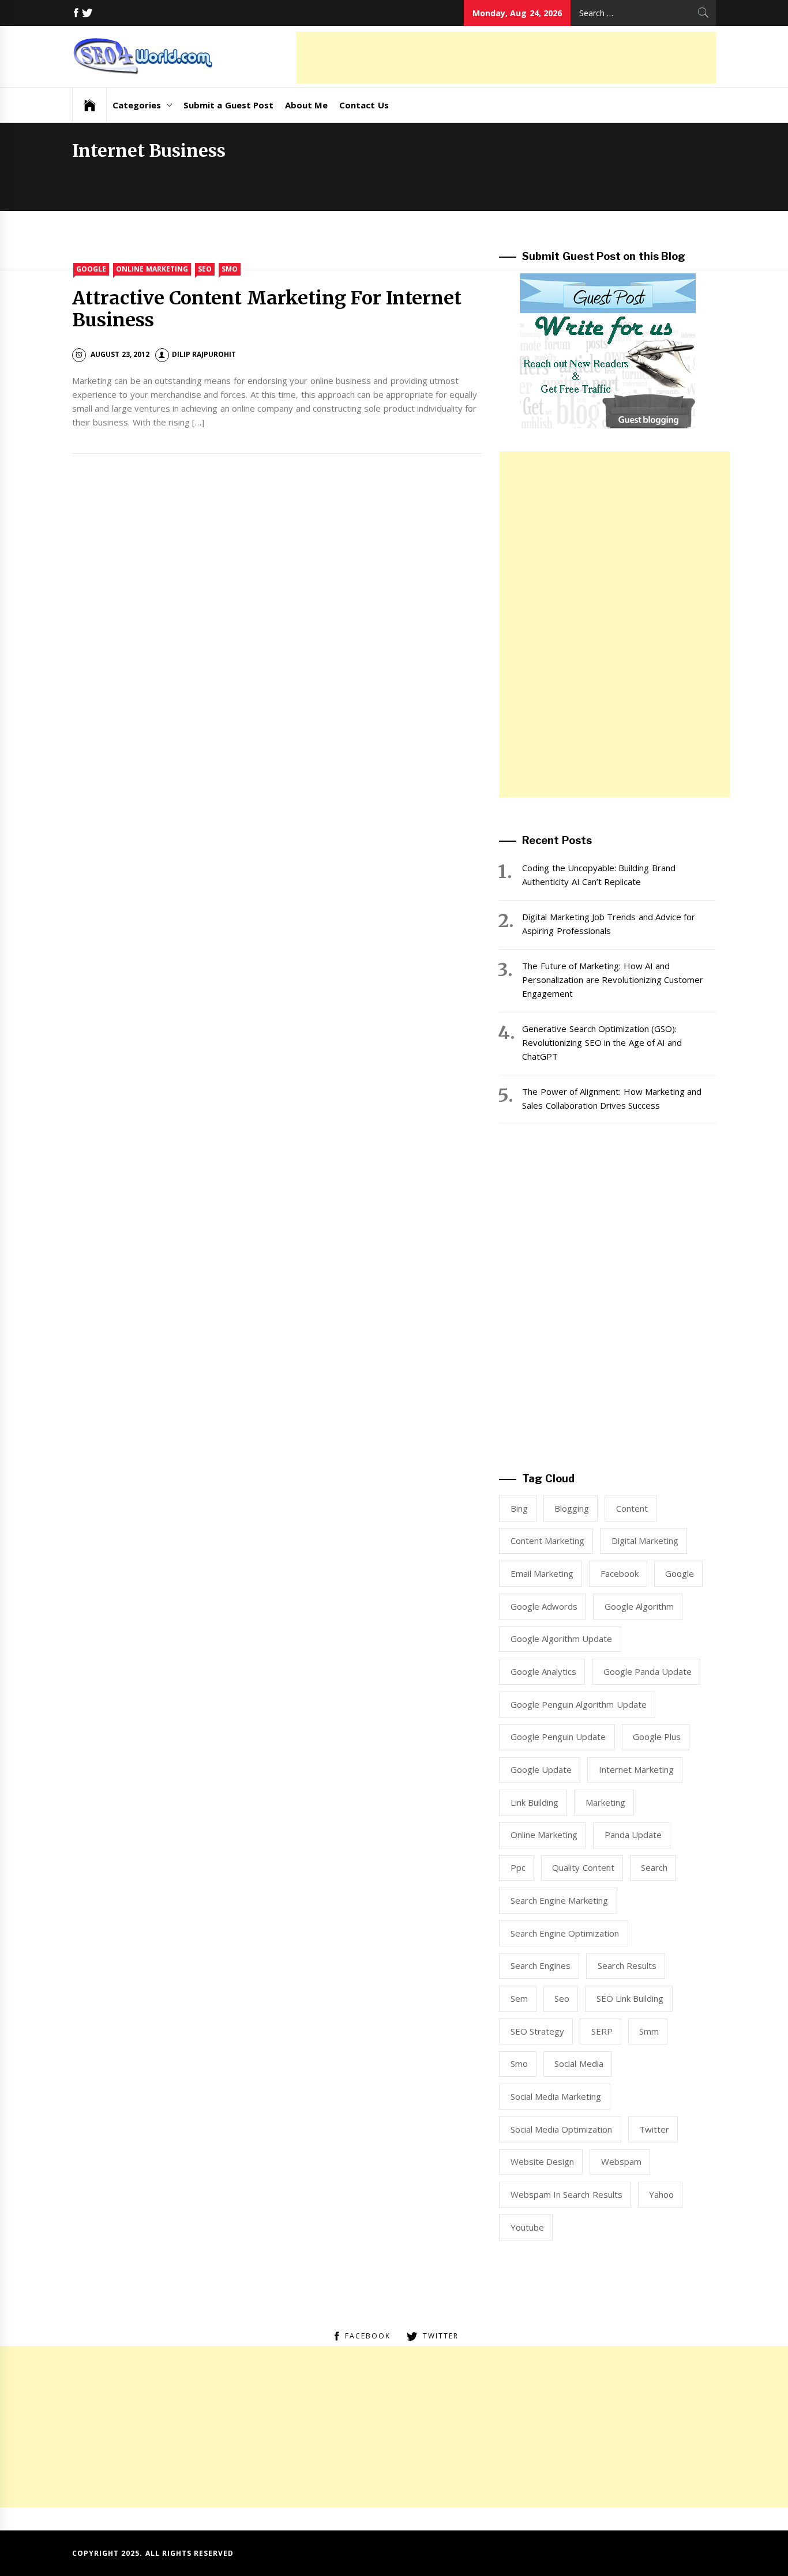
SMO (230, 269)
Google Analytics (543, 1671)
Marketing (605, 1802)
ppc (518, 1867)
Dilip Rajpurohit (204, 354)
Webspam (621, 2161)
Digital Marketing (645, 1541)
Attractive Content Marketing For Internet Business (267, 309)
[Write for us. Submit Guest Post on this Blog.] (608, 350)
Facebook (620, 1573)
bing (519, 1508)
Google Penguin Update (558, 1737)
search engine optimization (565, 1933)
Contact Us (364, 105)
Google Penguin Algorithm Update (579, 1704)
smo (519, 2063)
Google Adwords (544, 1606)
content (632, 1508)
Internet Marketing (636, 1769)
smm (649, 2031)
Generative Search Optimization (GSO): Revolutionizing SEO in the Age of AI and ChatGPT (602, 1042)
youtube (527, 2227)
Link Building (534, 1802)
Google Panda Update (648, 1671)
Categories (137, 105)
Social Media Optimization (562, 2129)
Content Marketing (547, 1541)
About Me (306, 105)
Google (91, 269)
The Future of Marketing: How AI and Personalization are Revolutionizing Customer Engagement (613, 980)
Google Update (541, 1769)
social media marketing (556, 2096)
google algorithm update (562, 1639)
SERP (602, 2031)
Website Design (542, 2161)
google (680, 1573)
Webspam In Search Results (566, 2194)
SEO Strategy (537, 2031)
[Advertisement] (506, 58)
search (654, 1867)
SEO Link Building (630, 1998)
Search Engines (541, 1965)
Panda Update (633, 1835)
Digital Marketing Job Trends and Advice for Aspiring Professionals (609, 924)
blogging (572, 1508)
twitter (654, 2129)
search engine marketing (560, 1900)
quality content (583, 1867)
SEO (205, 269)
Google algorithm (639, 1606)
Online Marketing (152, 269)
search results (627, 1965)
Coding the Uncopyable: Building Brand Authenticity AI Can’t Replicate (598, 875)
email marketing (542, 1573)
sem (519, 1998)
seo (562, 1998)
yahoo (661, 2194)
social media (579, 2063)
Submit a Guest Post (228, 105)
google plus (657, 1737)
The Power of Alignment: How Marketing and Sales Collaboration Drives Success (612, 1098)
